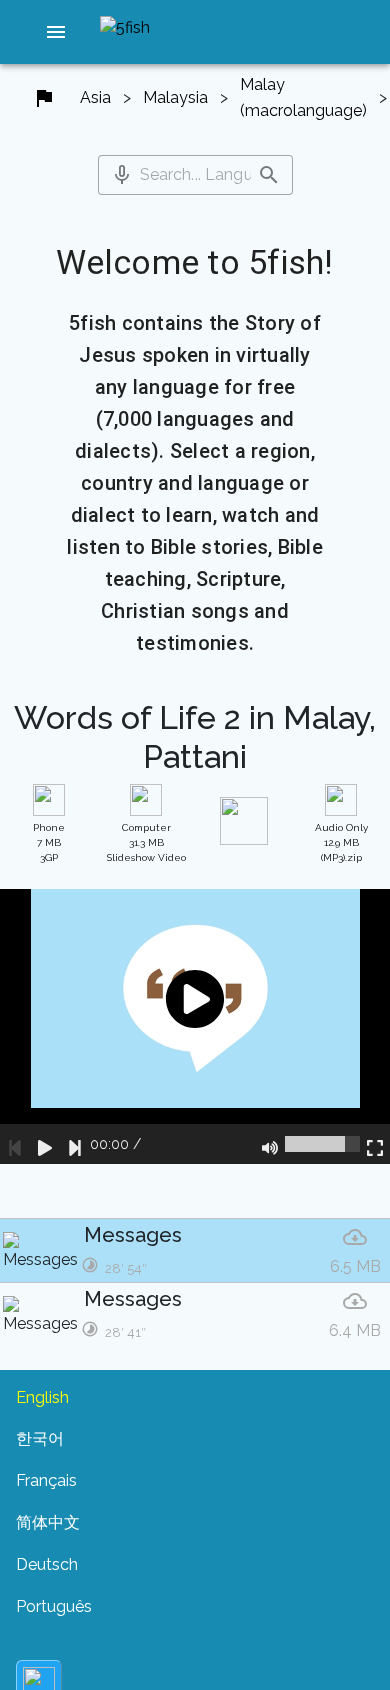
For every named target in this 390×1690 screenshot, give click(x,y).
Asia (95, 97)
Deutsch (47, 1564)
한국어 (40, 1438)
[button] (56, 32)
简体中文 (48, 1522)
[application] (195, 1026)
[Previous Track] (15, 1144)
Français (46, 1480)
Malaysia (175, 97)
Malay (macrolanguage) (303, 97)
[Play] (45, 1144)
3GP (49, 842)
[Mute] (270, 1144)
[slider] (322, 1144)
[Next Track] (75, 1144)
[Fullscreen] (375, 1144)
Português (54, 1606)
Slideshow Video (146, 842)
